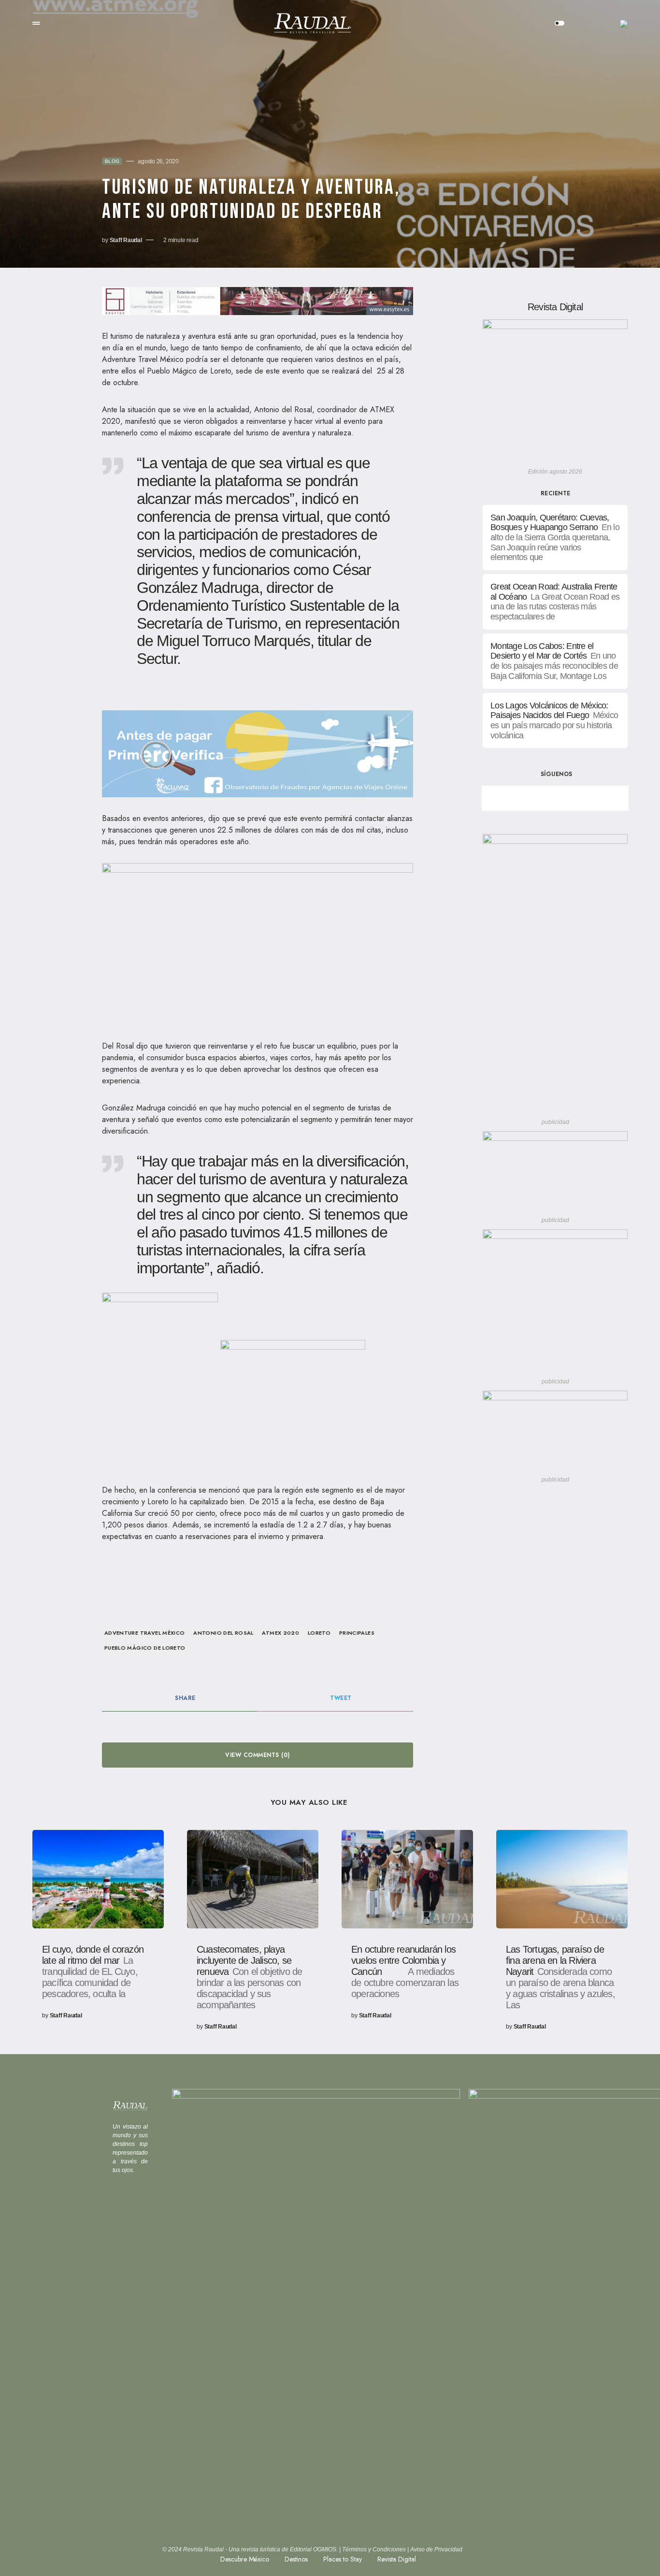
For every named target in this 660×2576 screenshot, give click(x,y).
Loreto (319, 1633)
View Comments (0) (257, 1755)
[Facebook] (521, 798)
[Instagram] (589, 798)
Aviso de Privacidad (436, 2549)
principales (357, 1633)
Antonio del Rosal (223, 1633)
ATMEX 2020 (280, 1633)
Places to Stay (343, 2559)
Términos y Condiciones (374, 2549)
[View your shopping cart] (590, 23)
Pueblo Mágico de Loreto (145, 1648)
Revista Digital (397, 2559)
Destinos (296, 2559)
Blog (112, 161)
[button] (36, 23)
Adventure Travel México (145, 1633)
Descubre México (245, 2559)
